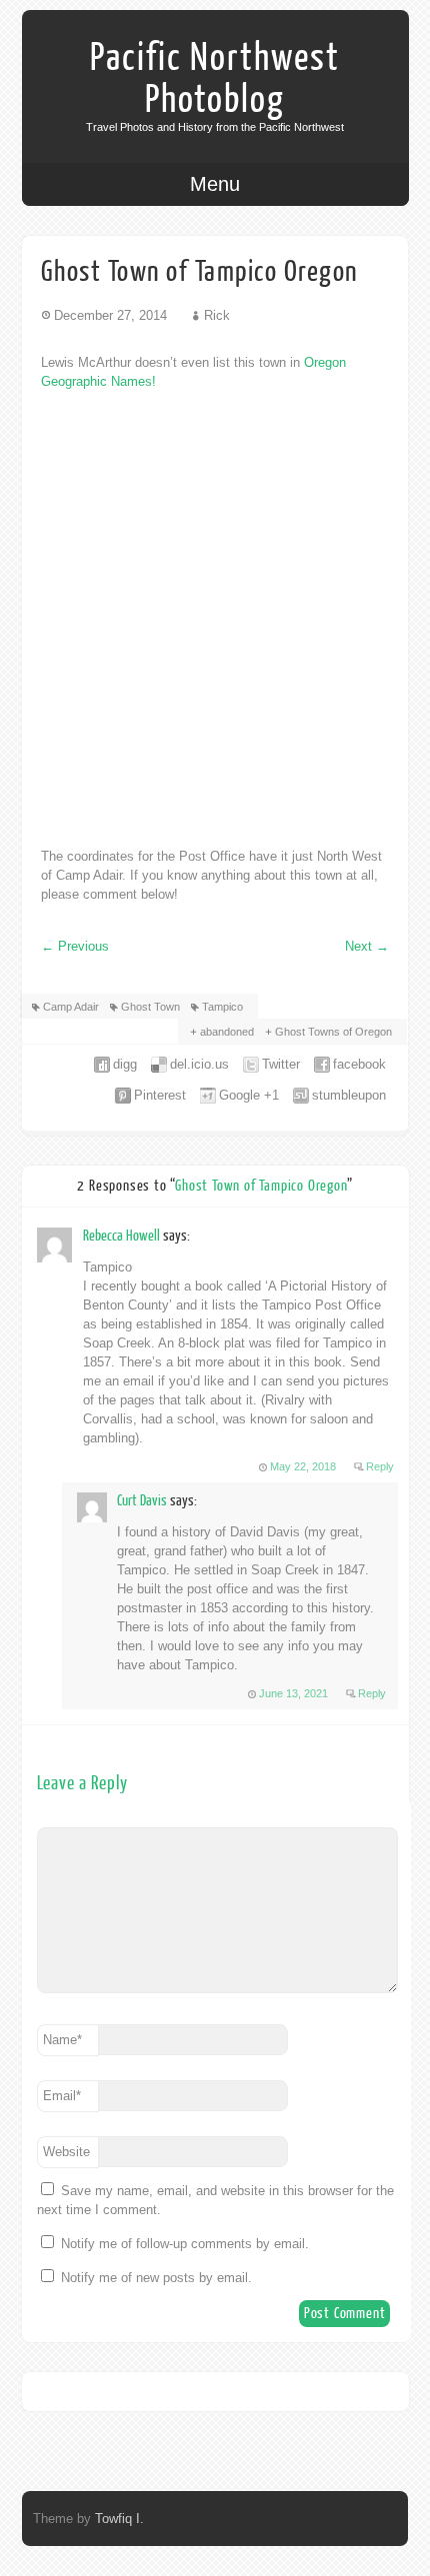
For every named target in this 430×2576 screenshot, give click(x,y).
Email (62, 2096)
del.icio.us (199, 1064)
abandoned (227, 1032)
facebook (359, 1064)
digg (125, 1064)
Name (62, 2040)
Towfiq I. (119, 2519)
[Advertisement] (215, 619)
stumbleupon (349, 1095)
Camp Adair (71, 1007)
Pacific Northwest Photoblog (215, 79)
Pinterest (160, 1095)
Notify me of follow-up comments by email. (185, 2244)
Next (367, 946)
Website (66, 2152)
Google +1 (249, 1095)
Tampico (222, 1007)
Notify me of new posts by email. (156, 2278)
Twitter (281, 1064)
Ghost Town (150, 1007)
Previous (75, 946)
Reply (380, 1466)
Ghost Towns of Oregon (333, 1032)
